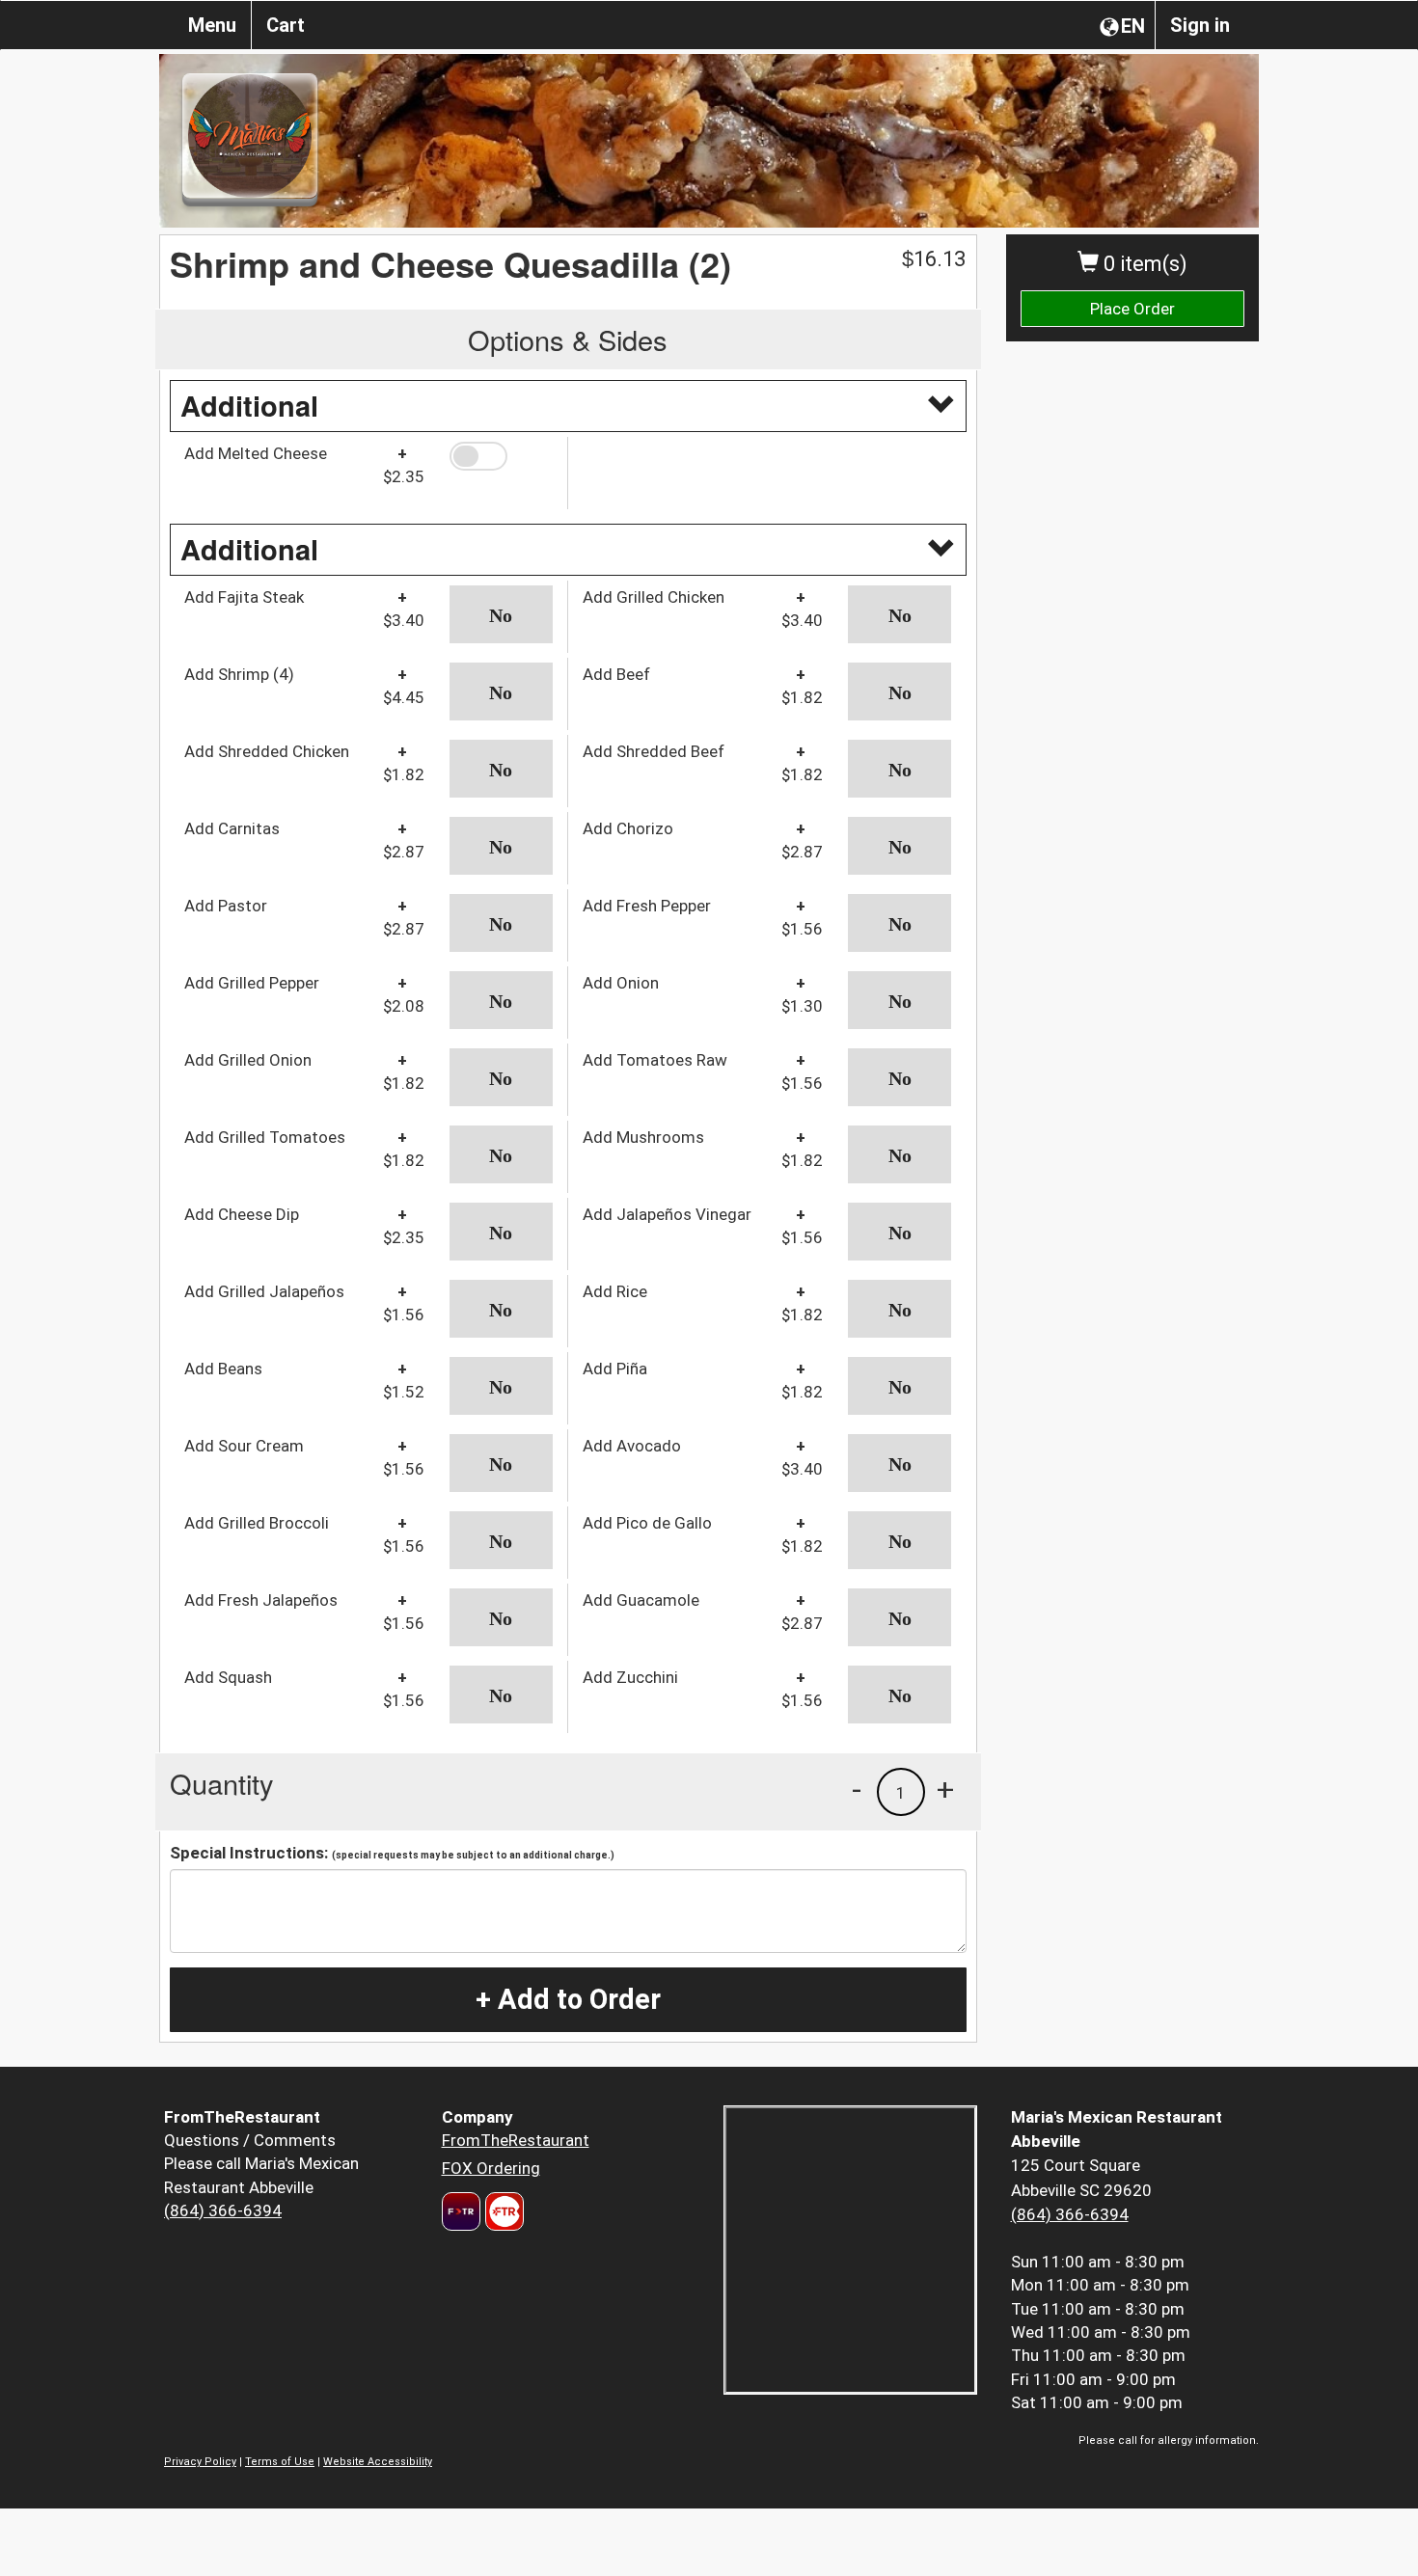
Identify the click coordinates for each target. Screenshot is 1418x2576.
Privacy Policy (200, 2462)
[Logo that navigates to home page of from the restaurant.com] (461, 2211)
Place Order (1132, 309)
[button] (501, 456)
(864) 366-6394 (223, 2210)
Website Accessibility (378, 2462)
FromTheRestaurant (516, 2140)
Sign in (1200, 25)
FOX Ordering (491, 2168)
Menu (212, 25)
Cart (286, 25)
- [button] (857, 1789)
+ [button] (945, 1789)
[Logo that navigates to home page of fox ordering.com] (502, 2211)
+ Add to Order (568, 1999)
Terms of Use (280, 2462)
